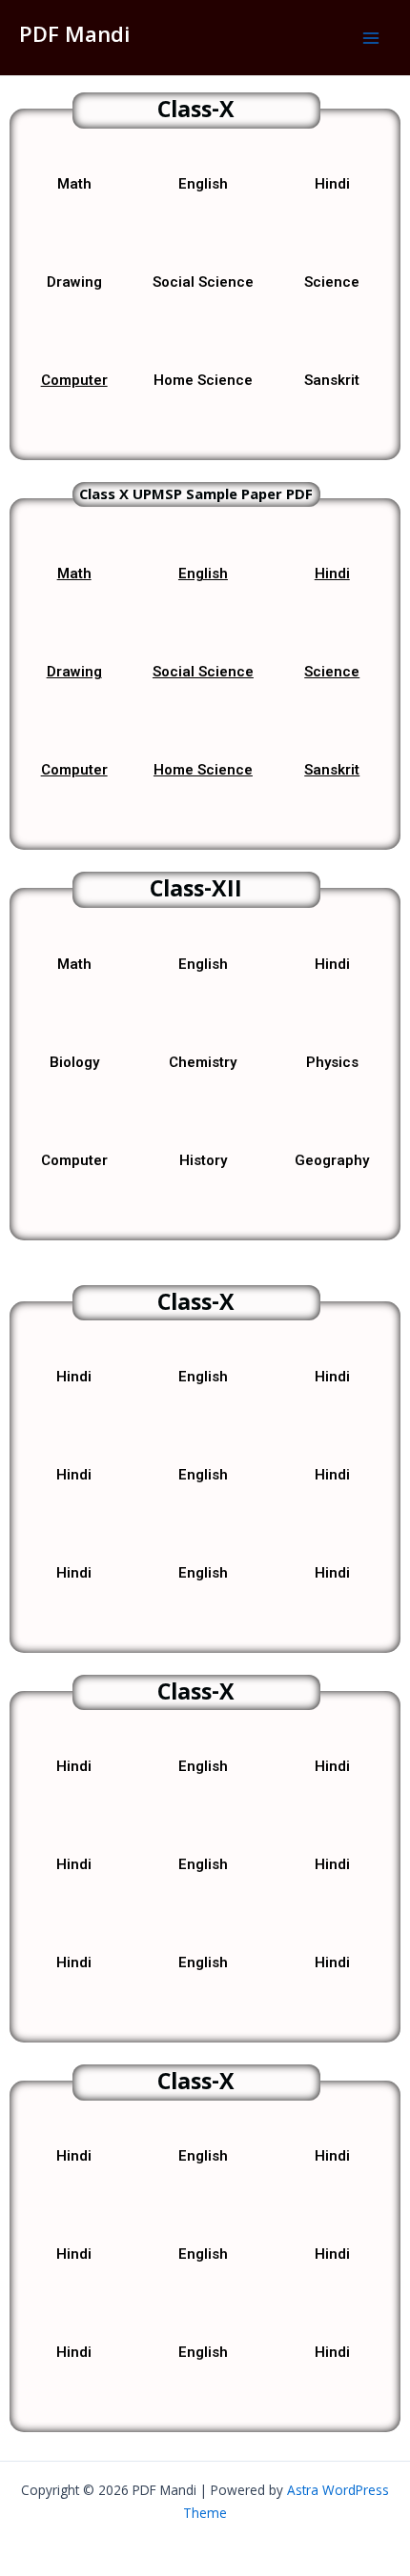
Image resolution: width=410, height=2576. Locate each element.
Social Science (203, 672)
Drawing (74, 672)
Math (74, 574)
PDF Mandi (74, 37)
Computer (74, 380)
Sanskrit (332, 770)
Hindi (332, 574)
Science (332, 672)
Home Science (203, 770)
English (203, 574)
